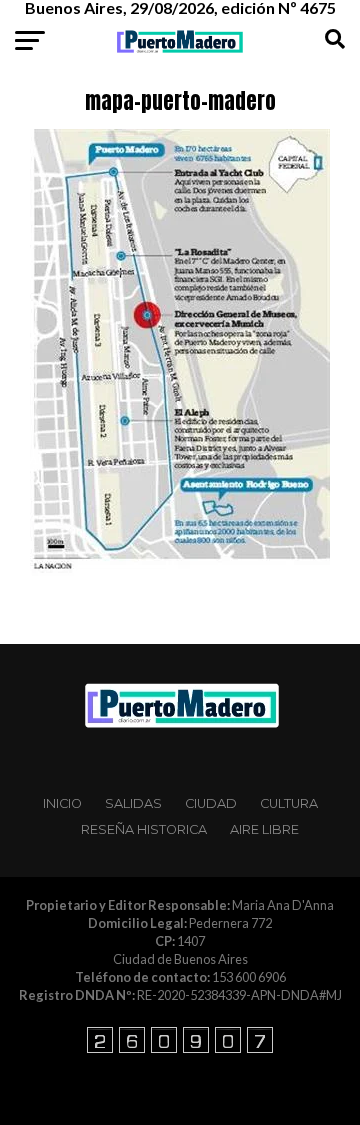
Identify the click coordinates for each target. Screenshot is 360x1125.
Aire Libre (264, 829)
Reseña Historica (144, 829)
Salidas (133, 803)
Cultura (289, 803)
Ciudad (211, 803)
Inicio (62, 803)
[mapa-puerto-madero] (180, 570)
